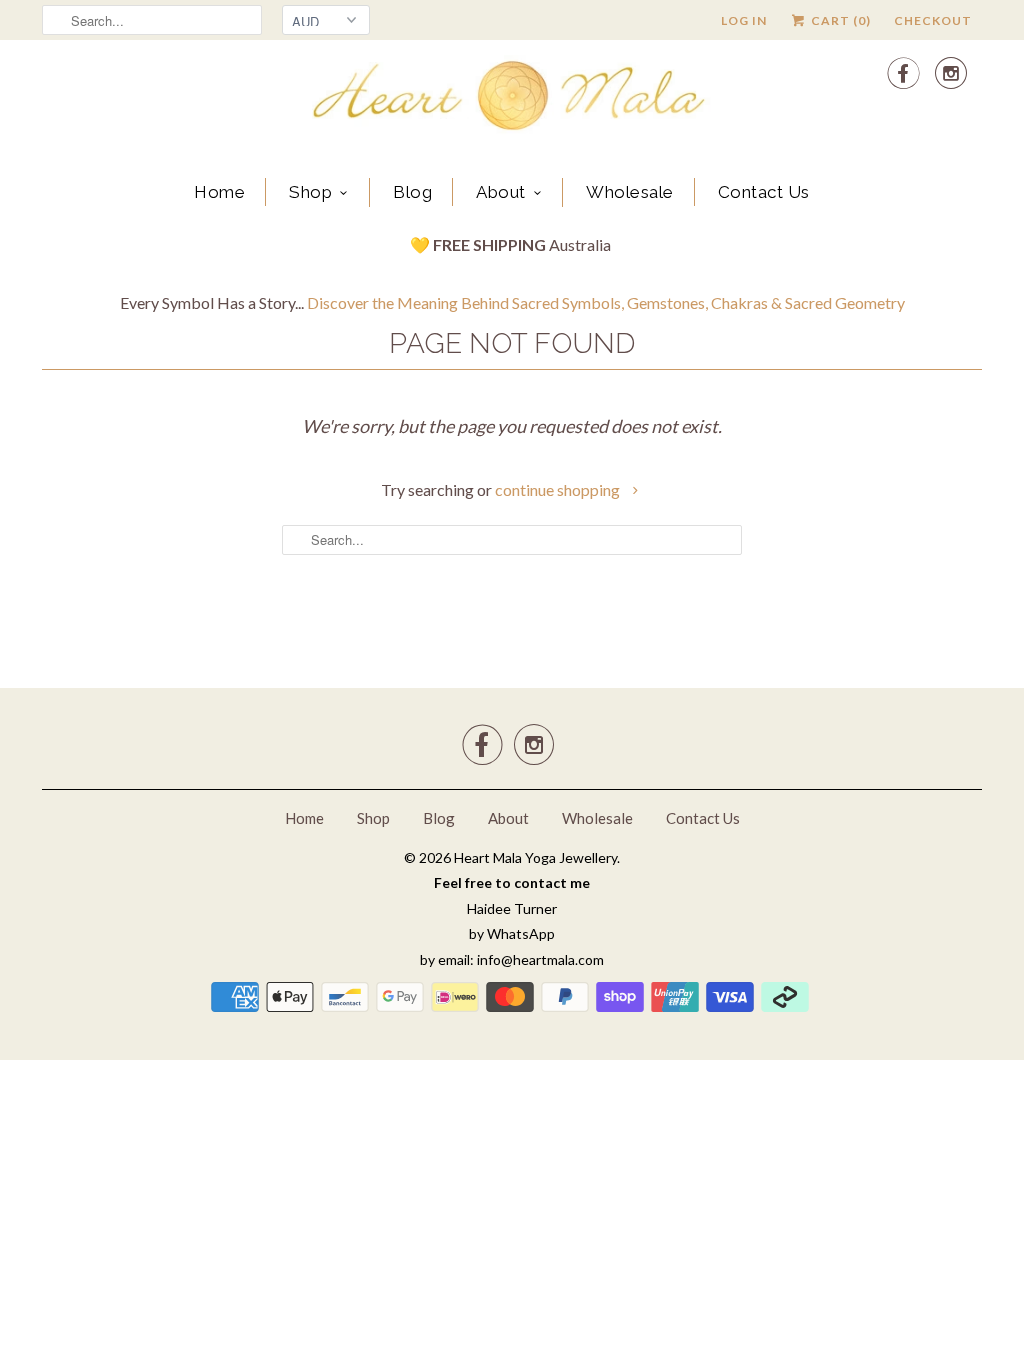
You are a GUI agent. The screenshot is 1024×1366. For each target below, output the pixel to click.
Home (219, 192)
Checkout (933, 20)
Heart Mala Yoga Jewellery (535, 857)
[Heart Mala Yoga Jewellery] (512, 99)
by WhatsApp (512, 933)
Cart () (839, 20)
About (501, 192)
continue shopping (559, 489)
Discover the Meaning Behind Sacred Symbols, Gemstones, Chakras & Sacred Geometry (606, 302)
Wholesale (630, 192)
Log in (744, 20)
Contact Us (764, 192)
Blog (412, 192)
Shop (310, 192)
